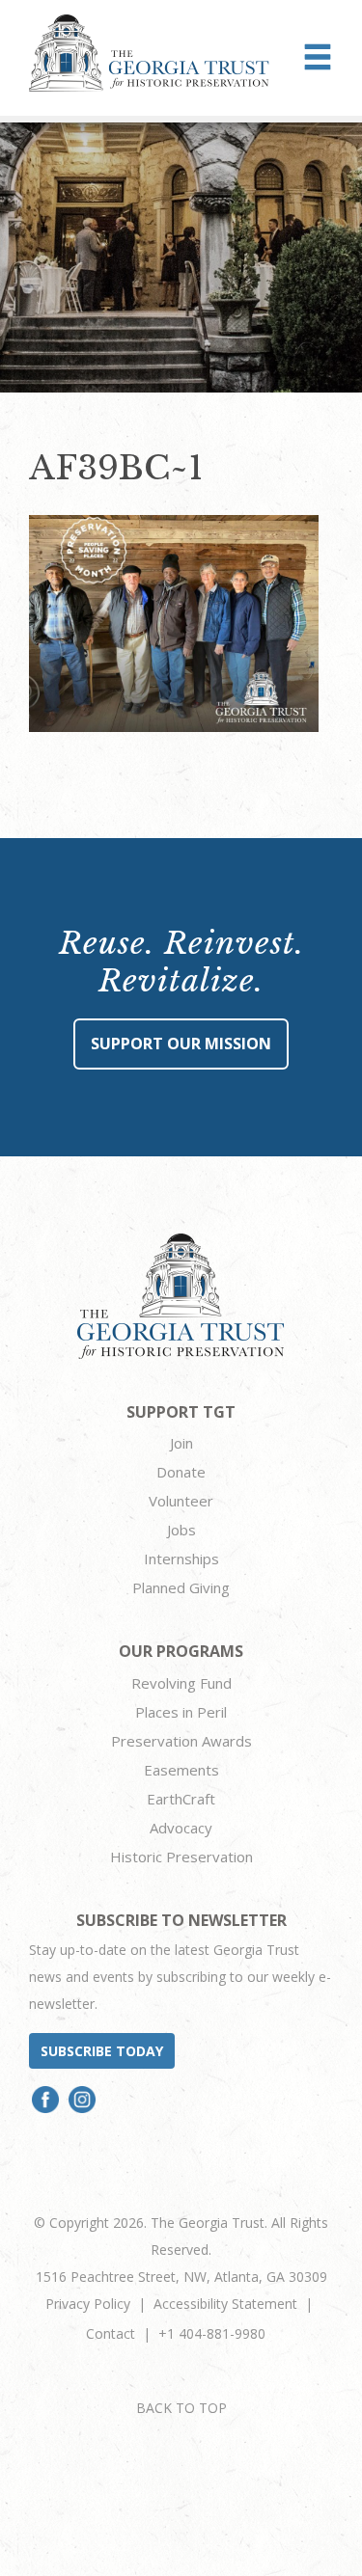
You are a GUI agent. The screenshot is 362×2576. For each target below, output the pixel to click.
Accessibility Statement (225, 2304)
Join (181, 1443)
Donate (181, 1472)
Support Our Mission (181, 1044)
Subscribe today (102, 2051)
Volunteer (181, 1501)
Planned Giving (181, 1587)
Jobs (181, 1530)
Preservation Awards (181, 1741)
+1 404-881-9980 (212, 2333)
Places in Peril (181, 1712)
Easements (181, 1770)
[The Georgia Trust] (149, 53)
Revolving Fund (181, 1683)
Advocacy (181, 1828)
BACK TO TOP (181, 2408)
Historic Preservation (181, 1857)
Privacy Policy (88, 2304)
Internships (181, 1559)
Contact (111, 2333)
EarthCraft (181, 1799)
